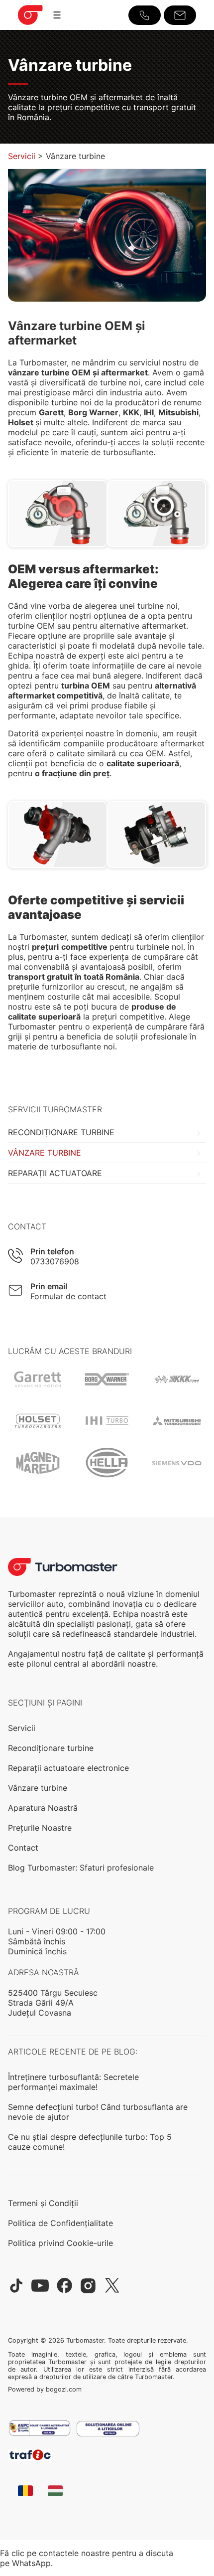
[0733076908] (145, 15)
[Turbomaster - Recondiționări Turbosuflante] (30, 25)
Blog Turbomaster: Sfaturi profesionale (81, 1868)
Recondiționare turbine (61, 1132)
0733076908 (55, 1261)
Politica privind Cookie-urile (60, 2243)
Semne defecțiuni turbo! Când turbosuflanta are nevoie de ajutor (98, 2112)
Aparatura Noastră (43, 1808)
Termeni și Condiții (43, 2203)
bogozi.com (64, 2389)
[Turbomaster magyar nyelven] (55, 2492)
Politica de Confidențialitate (60, 2223)
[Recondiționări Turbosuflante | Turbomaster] (63, 1567)
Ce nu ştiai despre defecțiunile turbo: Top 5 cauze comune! (90, 2142)
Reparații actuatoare (55, 1173)
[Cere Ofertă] (180, 15)
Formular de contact (68, 1296)
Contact (23, 1848)
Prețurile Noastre (40, 1828)
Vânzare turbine (45, 1153)
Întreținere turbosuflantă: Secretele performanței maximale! (73, 2082)
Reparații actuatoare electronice (68, 1768)
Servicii (22, 156)
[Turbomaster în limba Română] (25, 2492)
